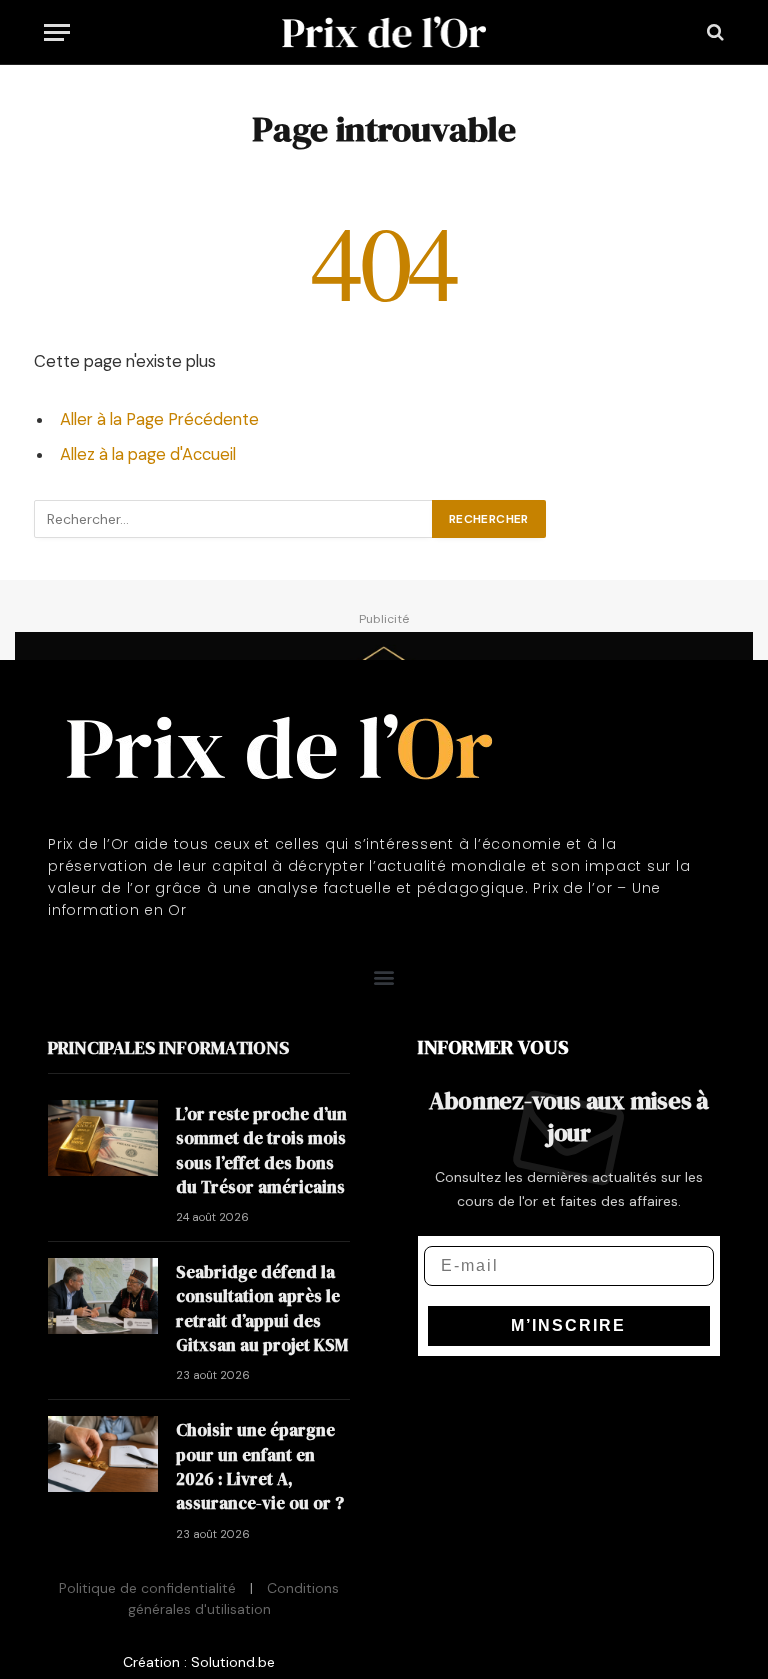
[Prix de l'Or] (384, 32)
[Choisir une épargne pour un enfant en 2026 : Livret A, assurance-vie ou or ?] (103, 1454)
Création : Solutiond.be (199, 1662)
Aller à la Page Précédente (159, 419)
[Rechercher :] (234, 519)
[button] (384, 977)
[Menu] (57, 32)
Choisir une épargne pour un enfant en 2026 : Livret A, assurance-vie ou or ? (260, 1466)
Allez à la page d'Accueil (148, 454)
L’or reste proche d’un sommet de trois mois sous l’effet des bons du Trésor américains (261, 1150)
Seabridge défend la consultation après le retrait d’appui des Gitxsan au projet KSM (262, 1308)
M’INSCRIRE (568, 1325)
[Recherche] (713, 32)
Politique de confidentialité (147, 1588)
